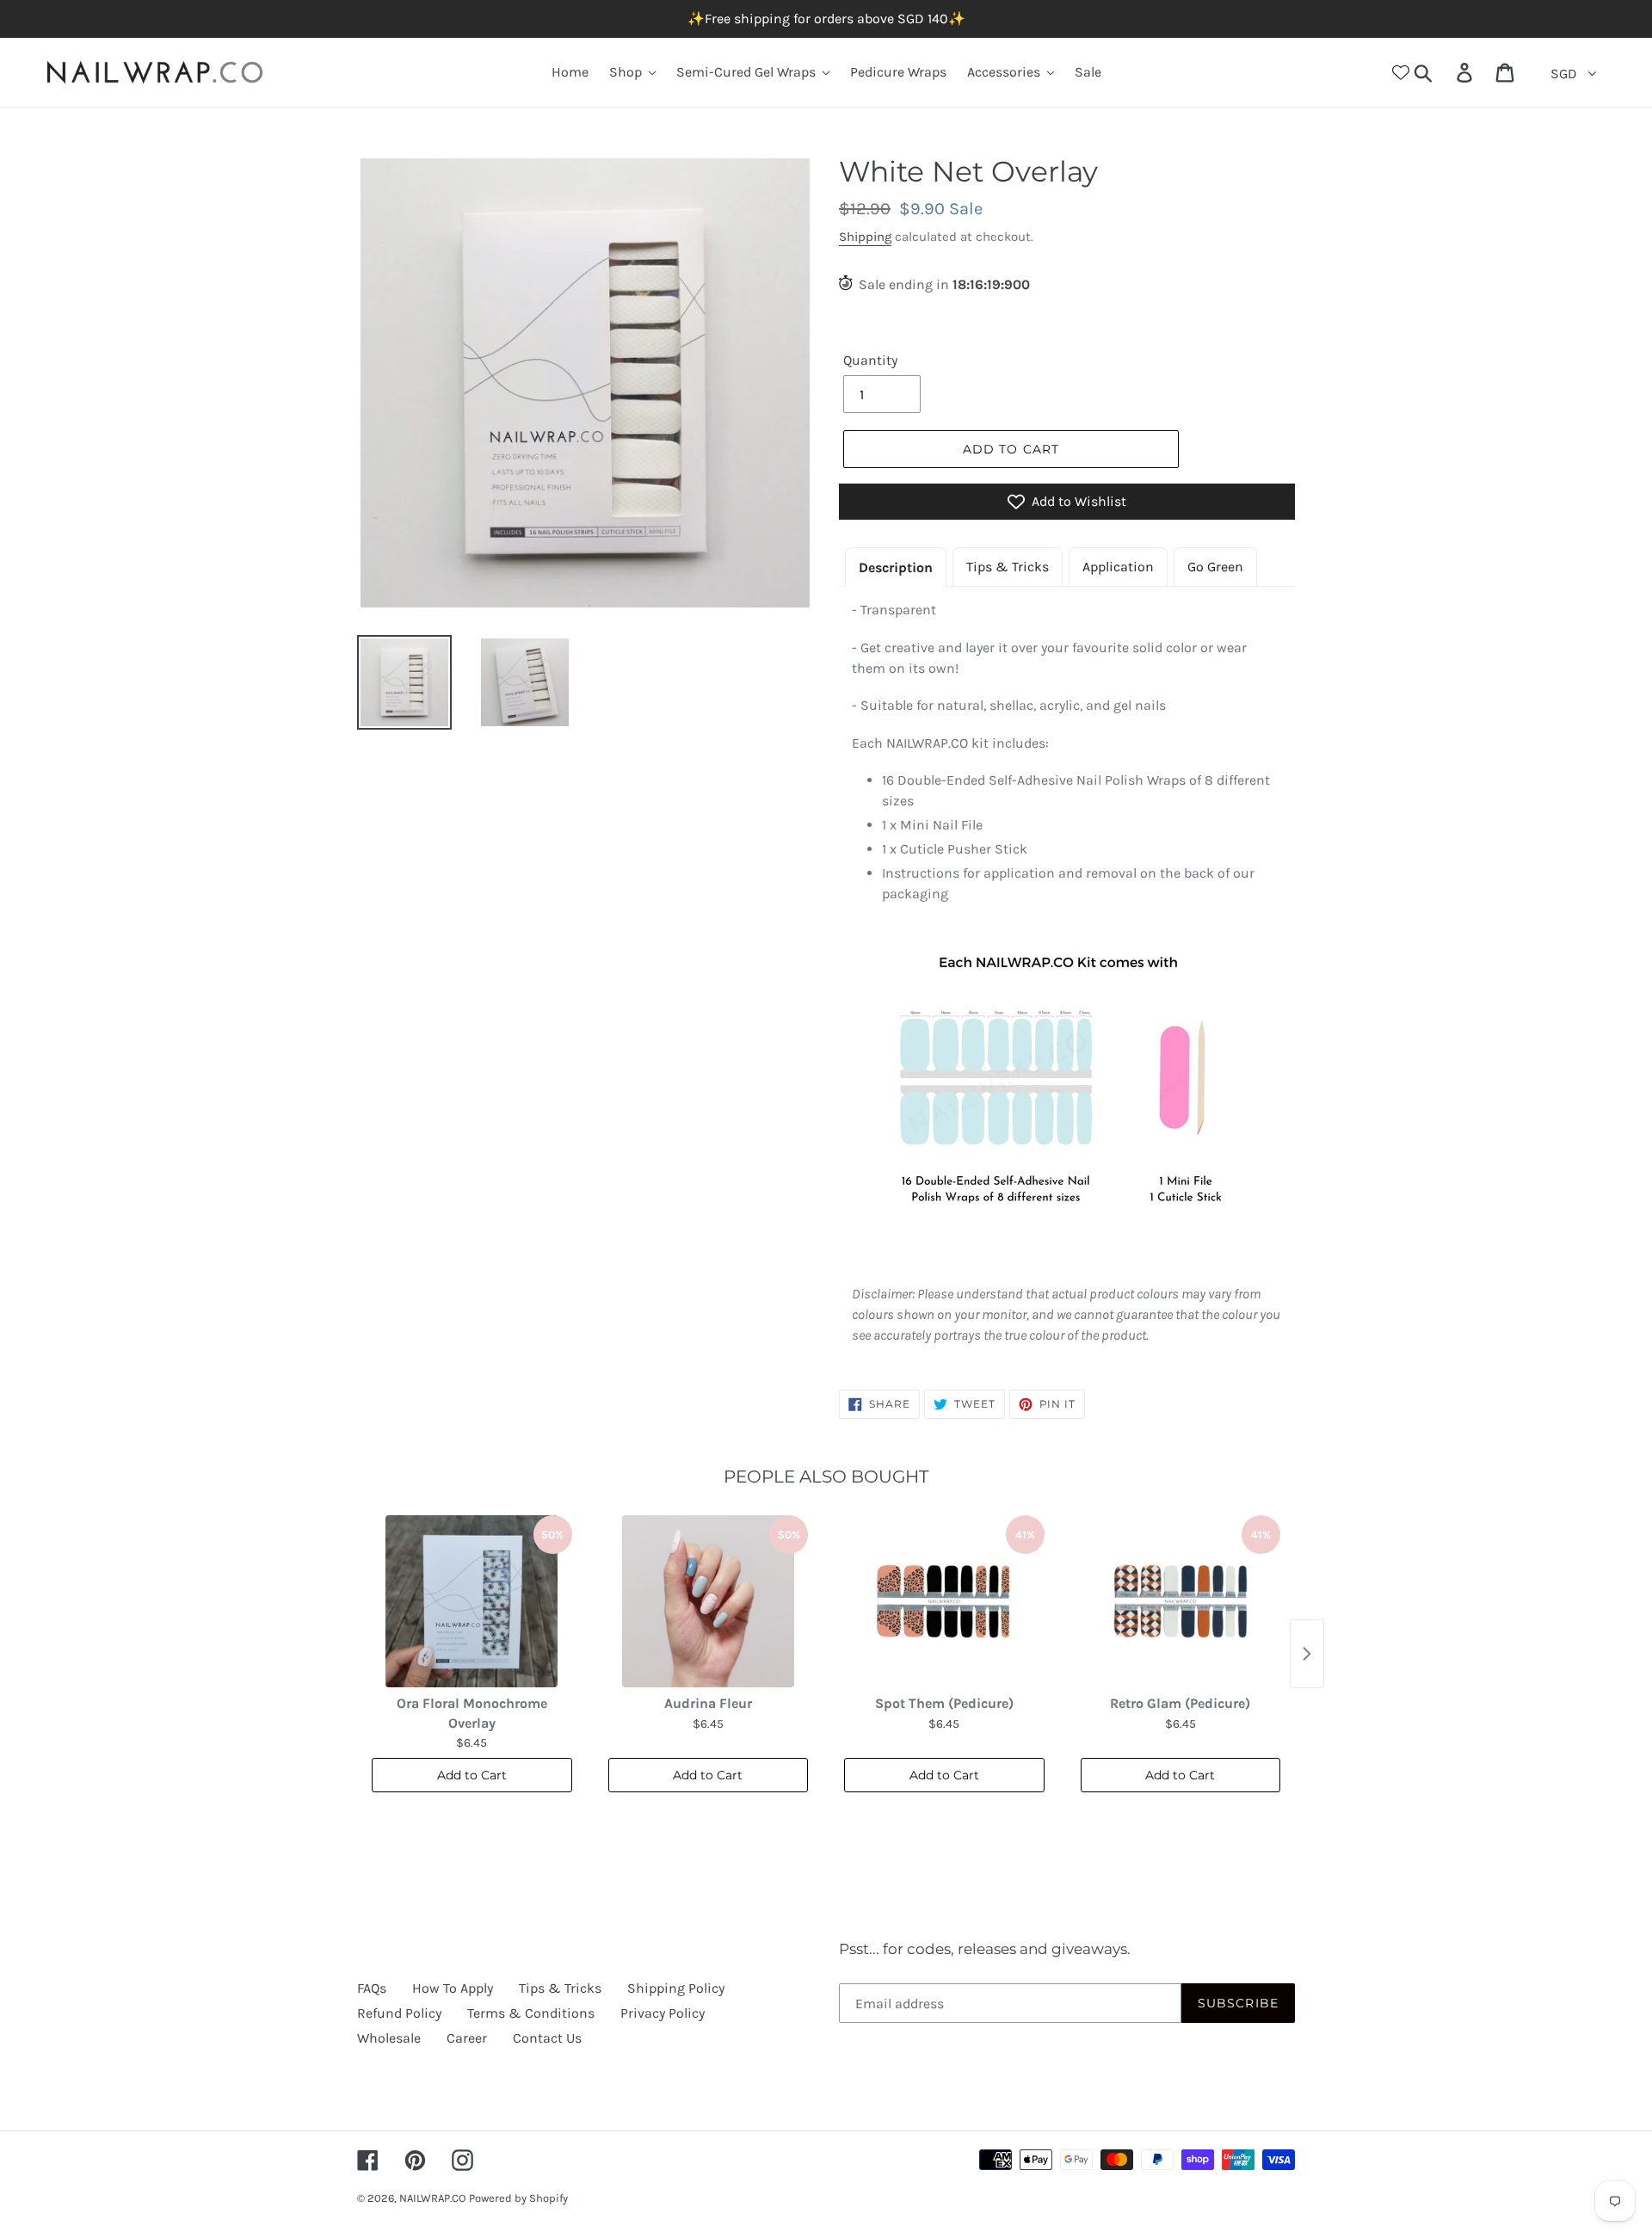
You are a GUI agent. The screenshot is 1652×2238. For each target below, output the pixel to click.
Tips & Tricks (1008, 567)
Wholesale (389, 2038)
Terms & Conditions (531, 2013)
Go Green (1215, 567)
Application (1118, 567)
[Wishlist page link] (1401, 72)
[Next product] (1307, 1654)
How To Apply (453, 1988)
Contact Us (547, 2038)
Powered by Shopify (518, 2198)
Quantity (870, 360)
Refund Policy (399, 2013)
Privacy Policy (663, 2013)
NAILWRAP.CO (432, 2198)
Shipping (865, 237)
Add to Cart (472, 1775)
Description (896, 567)
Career (467, 2038)
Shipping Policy (676, 1988)
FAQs (372, 1988)
